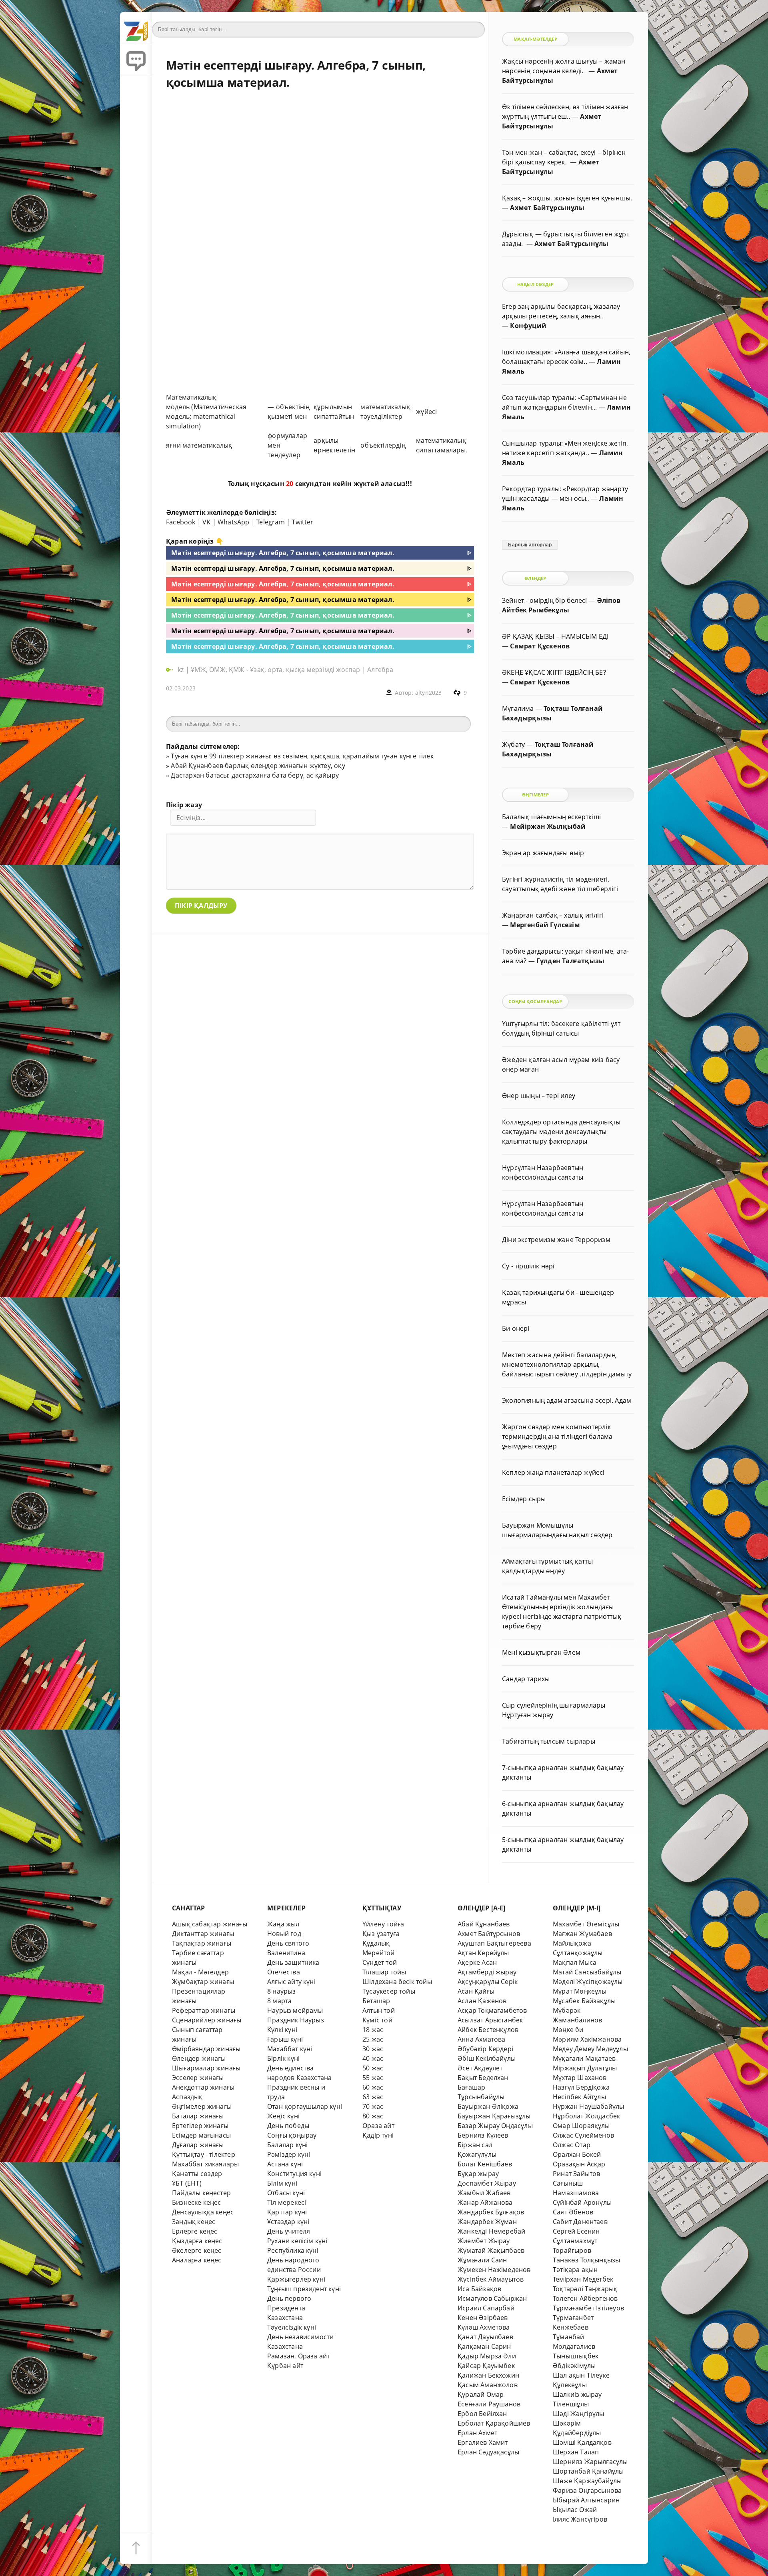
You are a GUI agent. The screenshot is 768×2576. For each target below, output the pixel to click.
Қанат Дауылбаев (485, 2337)
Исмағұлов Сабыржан (492, 2298)
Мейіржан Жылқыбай (548, 826)
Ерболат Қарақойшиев (494, 2423)
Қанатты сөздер (197, 2174)
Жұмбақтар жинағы (203, 1982)
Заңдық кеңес (194, 2222)
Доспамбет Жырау (487, 2183)
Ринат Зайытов (577, 2174)
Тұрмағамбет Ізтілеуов (588, 2308)
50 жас (373, 2068)
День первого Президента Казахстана (289, 2308)
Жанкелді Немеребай (491, 2231)
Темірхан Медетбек (583, 2279)
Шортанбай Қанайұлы (588, 2471)
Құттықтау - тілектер (204, 2154)
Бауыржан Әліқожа (488, 2106)
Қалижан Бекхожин (488, 2375)
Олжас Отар (572, 2145)
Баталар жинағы (198, 2116)
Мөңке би (568, 2030)
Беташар (376, 2001)
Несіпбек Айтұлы (579, 2097)
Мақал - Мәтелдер (200, 1972)
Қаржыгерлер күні (296, 2279)
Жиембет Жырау (484, 2241)
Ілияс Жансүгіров (580, 2519)
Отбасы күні (286, 2193)
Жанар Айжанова (485, 2202)
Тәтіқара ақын (575, 2270)
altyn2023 (429, 693)
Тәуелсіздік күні (292, 2327)
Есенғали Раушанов (489, 2404)
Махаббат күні (290, 2049)
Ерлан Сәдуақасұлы (488, 2452)
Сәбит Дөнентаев (580, 2222)
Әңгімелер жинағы (202, 2106)
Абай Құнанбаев (484, 1924)
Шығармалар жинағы (206, 2068)
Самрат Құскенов (540, 646)
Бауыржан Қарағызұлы (494, 2116)
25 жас (373, 2039)
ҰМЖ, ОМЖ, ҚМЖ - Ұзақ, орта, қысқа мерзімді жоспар (275, 670)
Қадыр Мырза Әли (487, 2356)
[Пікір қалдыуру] (136, 60)
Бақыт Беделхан (483, 2078)
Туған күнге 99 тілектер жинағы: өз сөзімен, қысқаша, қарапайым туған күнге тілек (302, 756)
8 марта (279, 2001)
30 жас (373, 2049)
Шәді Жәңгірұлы (579, 2414)
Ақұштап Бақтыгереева (494, 1943)
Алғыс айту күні (291, 1982)
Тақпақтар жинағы (202, 1943)
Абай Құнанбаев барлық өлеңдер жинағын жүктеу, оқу (258, 766)
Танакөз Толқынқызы (586, 2260)
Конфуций (528, 326)
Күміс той (377, 2020)
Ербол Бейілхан (482, 2414)
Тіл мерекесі (287, 2202)
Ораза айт (378, 2126)
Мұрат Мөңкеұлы (580, 1991)
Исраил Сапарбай (486, 2308)
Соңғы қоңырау (292, 2135)
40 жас (373, 2058)
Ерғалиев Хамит (483, 2442)
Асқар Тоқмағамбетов (492, 2010)
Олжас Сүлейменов (583, 2135)
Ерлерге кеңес (195, 2231)
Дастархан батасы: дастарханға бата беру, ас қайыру (255, 775)
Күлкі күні (282, 2030)
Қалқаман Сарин (484, 2346)
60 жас (373, 2087)
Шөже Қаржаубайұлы (587, 2481)
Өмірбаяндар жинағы (206, 2049)
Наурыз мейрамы (295, 2010)
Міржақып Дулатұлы (585, 2068)
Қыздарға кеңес (197, 2241)
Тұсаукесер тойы (389, 1991)
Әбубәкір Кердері (485, 2049)
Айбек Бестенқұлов (488, 2030)
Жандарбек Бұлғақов (491, 2212)
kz (182, 670)
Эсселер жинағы (198, 2078)
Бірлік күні (283, 2058)
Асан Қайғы (476, 1991)
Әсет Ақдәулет (480, 2068)
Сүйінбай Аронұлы (582, 2202)
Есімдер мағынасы (201, 2135)
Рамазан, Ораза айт (298, 2356)
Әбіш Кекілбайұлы (487, 2058)
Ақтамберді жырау (487, 1972)
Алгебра (380, 670)
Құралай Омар (481, 2394)
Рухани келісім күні (297, 2241)
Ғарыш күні (285, 2039)
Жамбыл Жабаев (484, 2193)
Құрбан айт (285, 2366)
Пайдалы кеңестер (201, 2193)
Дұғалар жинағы (198, 2145)
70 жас (373, 2106)
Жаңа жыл (283, 1924)
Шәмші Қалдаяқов (582, 2442)
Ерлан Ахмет (477, 2433)
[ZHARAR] (136, 28)
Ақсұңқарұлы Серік (488, 1982)
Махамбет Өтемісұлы (586, 1924)
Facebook (181, 522)
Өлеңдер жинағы (199, 2058)
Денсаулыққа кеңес (203, 2212)
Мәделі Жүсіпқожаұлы (588, 1982)
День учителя (289, 2231)
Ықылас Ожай (575, 2510)
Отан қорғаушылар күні (305, 2106)
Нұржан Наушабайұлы (588, 2106)
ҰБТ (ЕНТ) (187, 2183)
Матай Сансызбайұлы (587, 1972)
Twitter (302, 522)
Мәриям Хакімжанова (587, 2039)
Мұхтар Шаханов (580, 2078)
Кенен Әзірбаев (483, 2318)
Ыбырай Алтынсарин (586, 2500)
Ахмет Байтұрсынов (489, 1934)
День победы (288, 2126)
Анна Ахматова (482, 2039)
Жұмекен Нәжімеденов (494, 2270)
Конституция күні (294, 2174)
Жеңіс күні (283, 2116)
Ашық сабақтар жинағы (210, 1924)
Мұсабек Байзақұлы (584, 2001)
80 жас (373, 2116)
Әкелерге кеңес (197, 2250)
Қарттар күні (287, 2212)
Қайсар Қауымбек (486, 2366)
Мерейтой (379, 1953)
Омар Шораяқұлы (581, 2126)
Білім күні (282, 2183)
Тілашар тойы (384, 1972)
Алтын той (379, 2010)
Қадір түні (378, 2135)
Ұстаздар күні (288, 2222)
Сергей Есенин (576, 2231)
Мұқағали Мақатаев (584, 2058)
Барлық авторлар (530, 545)
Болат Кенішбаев (485, 2164)
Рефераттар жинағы (204, 2010)
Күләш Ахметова (484, 2327)
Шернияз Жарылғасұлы (590, 2462)
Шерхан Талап (576, 2452)
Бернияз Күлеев (483, 2135)
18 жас (373, 2030)
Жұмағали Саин (482, 2260)
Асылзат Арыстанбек (490, 2020)
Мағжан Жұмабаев (582, 1934)
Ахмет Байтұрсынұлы (547, 208)
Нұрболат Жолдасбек (586, 2116)
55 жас (373, 2078)
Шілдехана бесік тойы (397, 1982)
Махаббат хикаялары (205, 2164)
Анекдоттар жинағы (203, 2087)
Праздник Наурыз (296, 2020)
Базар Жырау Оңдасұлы (495, 2126)
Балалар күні (287, 2145)
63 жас (373, 2097)
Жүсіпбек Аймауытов (491, 2279)
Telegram (271, 522)
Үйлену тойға (383, 1924)
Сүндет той (380, 1962)
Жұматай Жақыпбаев (491, 2250)
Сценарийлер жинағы (207, 2020)
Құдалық (376, 1943)
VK (206, 522)
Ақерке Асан (477, 1962)
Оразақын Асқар (579, 2164)
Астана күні (285, 2164)
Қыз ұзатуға (381, 1934)
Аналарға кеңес (197, 2260)
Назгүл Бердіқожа (581, 2087)
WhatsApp (234, 522)
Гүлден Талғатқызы (570, 961)
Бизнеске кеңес (197, 2202)
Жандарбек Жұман (487, 2222)
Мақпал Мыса (575, 1962)
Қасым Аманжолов (488, 2385)
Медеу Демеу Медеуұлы (590, 2049)
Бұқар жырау (478, 2174)
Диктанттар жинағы (203, 1934)
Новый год (284, 1934)
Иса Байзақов (479, 2289)
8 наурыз (282, 1991)
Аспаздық (187, 2097)
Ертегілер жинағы (200, 2126)
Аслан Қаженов (482, 2001)
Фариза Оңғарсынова (587, 2490)
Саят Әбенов (573, 2212)
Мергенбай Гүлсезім (545, 925)
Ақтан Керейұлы (483, 1953)
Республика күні (293, 2250)
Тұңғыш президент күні (304, 2289)
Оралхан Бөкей (577, 2154)
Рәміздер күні (289, 2154)
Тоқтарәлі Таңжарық (585, 2289)
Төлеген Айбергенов (585, 2298)
